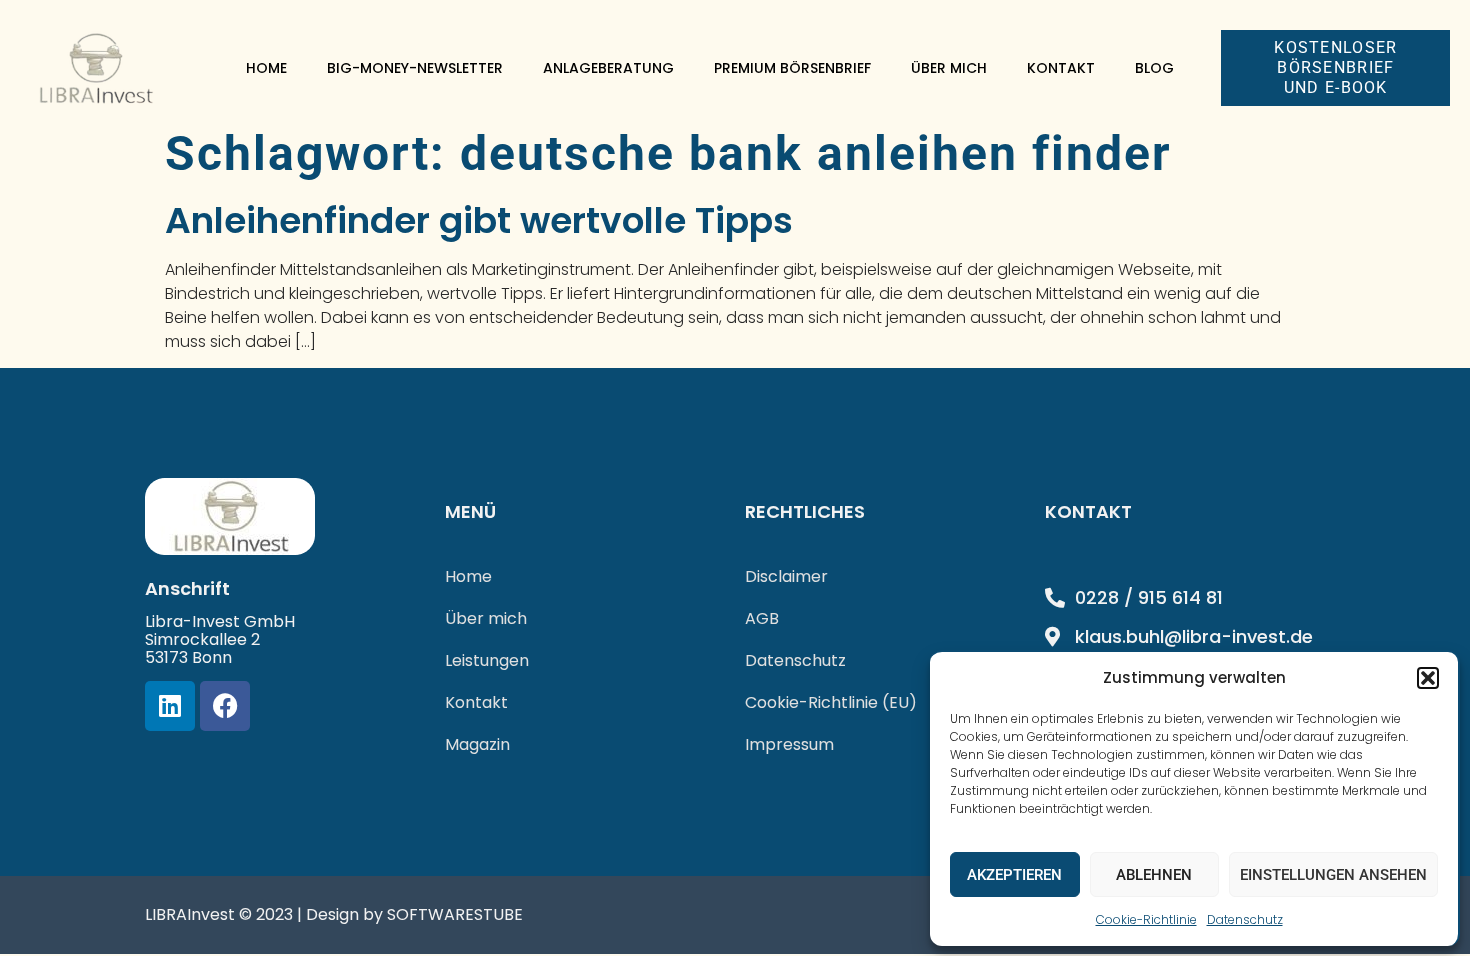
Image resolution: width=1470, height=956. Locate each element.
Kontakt (1061, 68)
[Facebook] (225, 706)
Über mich (949, 68)
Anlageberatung (608, 68)
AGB (762, 618)
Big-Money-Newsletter (415, 68)
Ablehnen (1154, 875)
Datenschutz (1245, 919)
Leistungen (487, 660)
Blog (1154, 68)
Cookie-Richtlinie (1146, 919)
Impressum (789, 744)
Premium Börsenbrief (792, 68)
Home (266, 68)
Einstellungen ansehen (1333, 875)
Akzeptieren (1014, 875)
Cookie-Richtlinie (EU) (831, 702)
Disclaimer (786, 576)
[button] (1428, 678)
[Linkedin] (170, 706)
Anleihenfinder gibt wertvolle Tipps (479, 220)
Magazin (477, 744)
